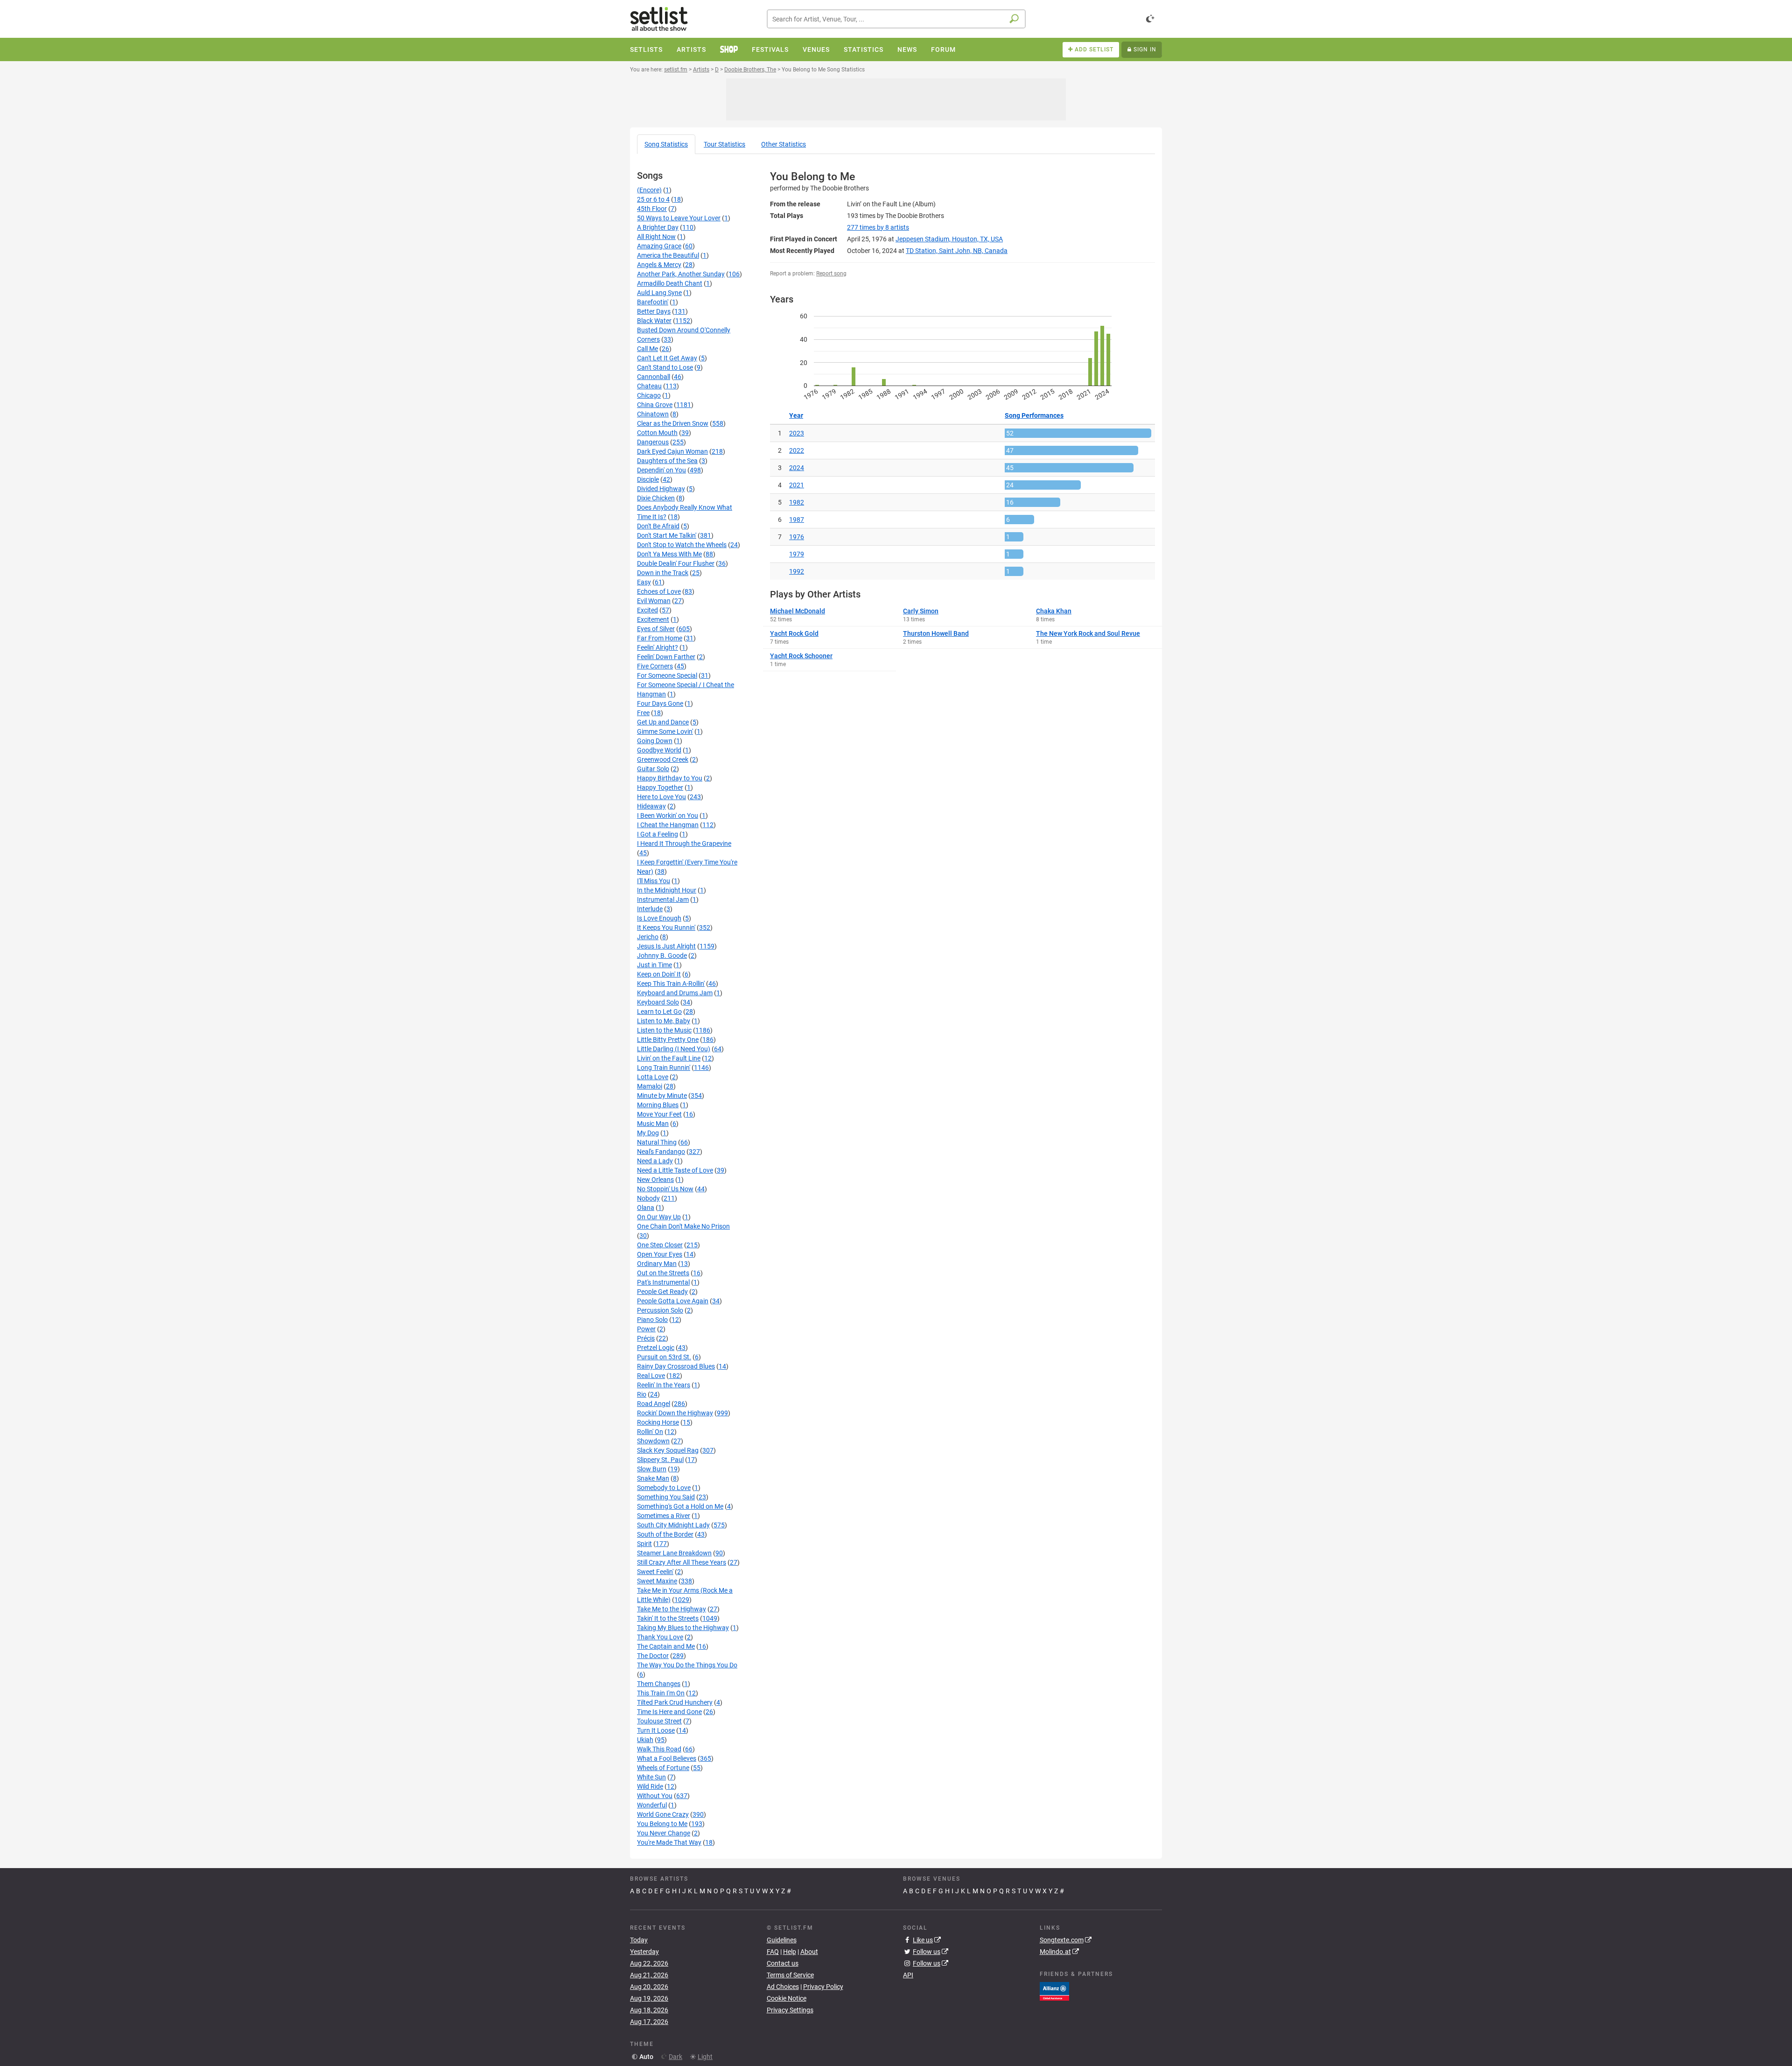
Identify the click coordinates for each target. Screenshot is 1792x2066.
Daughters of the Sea (667, 461)
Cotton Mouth (657, 433)
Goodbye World (659, 750)
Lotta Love (653, 1077)
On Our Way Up (659, 1217)
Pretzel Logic (656, 1348)
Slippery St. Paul (660, 1460)
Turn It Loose (656, 1730)
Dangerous (653, 442)
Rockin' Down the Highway (675, 1413)
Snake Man (653, 1478)
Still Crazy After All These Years (682, 1562)
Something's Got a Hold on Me (680, 1506)
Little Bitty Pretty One (668, 1040)
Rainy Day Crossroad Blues (676, 1366)
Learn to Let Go (659, 1012)
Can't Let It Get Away (667, 358)
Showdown (653, 1441)
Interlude (650, 909)
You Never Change (664, 1833)
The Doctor (653, 1656)
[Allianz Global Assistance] (1054, 1990)
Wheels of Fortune (663, 1768)
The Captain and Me (666, 1646)
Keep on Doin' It (659, 974)
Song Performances (1034, 415)
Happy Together (660, 787)
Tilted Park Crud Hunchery (675, 1702)
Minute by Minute (662, 1096)
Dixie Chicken (656, 498)
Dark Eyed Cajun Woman (672, 451)
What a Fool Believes (667, 1758)
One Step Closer (660, 1245)
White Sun (651, 1777)
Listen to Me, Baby (664, 1021)
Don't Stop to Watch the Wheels (682, 545)
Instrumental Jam (663, 899)
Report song (831, 274)
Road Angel (654, 1404)
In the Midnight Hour (667, 890)
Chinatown (653, 414)
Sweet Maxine (657, 1581)
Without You (655, 1796)
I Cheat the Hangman (668, 825)
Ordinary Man (657, 1264)
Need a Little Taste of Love (675, 1170)
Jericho (648, 937)
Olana (646, 1208)
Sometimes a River (664, 1516)
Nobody (648, 1198)
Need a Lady (655, 1161)
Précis (646, 1338)
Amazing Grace (659, 246)
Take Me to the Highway (672, 1609)
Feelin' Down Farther (666, 657)
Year (796, 415)
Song (666, 144)
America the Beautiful (668, 255)
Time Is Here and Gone (669, 1712)
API (908, 1975)
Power (646, 1329)
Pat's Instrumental (663, 1282)
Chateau (649, 386)
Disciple (648, 479)
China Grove (655, 405)
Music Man (653, 1124)
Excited (647, 610)
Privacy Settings (790, 2010)
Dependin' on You (661, 470)
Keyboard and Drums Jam (675, 993)
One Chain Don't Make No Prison (683, 1226)
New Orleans (655, 1180)
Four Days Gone (660, 703)
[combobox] (896, 19)
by (878, 227)
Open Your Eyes (660, 1254)
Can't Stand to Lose (665, 367)
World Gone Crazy (663, 1814)
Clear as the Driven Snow (673, 423)
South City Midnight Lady (673, 1525)
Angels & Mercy (659, 265)
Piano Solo (652, 1320)
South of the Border (665, 1534)
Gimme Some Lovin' (665, 731)
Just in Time (654, 965)
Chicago (649, 395)
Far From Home (660, 638)
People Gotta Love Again (673, 1301)
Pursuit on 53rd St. (664, 1357)
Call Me (647, 349)
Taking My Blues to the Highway (683, 1628)
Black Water (654, 321)
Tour (724, 144)
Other (784, 144)
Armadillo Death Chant (670, 283)
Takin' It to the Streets (668, 1618)
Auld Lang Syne (659, 293)
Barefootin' (653, 302)
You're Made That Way (669, 1842)
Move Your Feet (659, 1114)
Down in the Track (663, 573)
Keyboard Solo (658, 1002)
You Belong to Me (662, 1824)
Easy (644, 582)
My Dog (648, 1133)
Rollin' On (650, 1432)
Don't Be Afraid (658, 526)
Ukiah (645, 1740)
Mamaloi (650, 1086)
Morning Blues (658, 1105)
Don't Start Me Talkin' (667, 535)
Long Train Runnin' (664, 1068)
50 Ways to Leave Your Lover (679, 218)
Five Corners (655, 666)
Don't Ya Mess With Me (669, 554)
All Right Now (656, 237)
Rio (642, 1394)
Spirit (644, 1544)
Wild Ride (650, 1786)
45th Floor (652, 209)
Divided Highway (661, 489)
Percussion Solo (660, 1310)
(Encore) (649, 190)
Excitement (653, 619)
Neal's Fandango (661, 1152)
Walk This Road (659, 1749)
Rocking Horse (658, 1422)
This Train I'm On (661, 1693)
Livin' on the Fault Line (669, 1058)
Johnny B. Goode (662, 956)
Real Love (651, 1376)
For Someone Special (667, 675)
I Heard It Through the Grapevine (684, 843)
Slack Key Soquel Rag (668, 1450)
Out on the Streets (663, 1273)
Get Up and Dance (663, 722)
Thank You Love (660, 1637)
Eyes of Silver (656, 629)
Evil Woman (654, 601)
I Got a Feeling (658, 834)
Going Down (655, 741)
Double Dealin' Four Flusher (676, 563)
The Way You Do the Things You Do (687, 1665)
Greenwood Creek (663, 759)
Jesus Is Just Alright (666, 946)
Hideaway (651, 806)
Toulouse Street (659, 1721)
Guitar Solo (653, 769)
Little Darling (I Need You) (674, 1049)
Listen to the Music (664, 1030)
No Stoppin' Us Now (665, 1189)
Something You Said (666, 1497)
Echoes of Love (659, 591)
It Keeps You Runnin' (666, 928)
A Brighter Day (658, 227)
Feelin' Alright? (658, 647)
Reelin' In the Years (664, 1385)
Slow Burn (652, 1469)
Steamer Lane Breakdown (674, 1553)
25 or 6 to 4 (653, 199)
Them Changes (659, 1684)
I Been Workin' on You (668, 815)
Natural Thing (657, 1142)
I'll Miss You (654, 881)
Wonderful (652, 1805)
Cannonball (654, 377)
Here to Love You (661, 797)
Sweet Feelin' (655, 1572)
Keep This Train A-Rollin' (671, 984)
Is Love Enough (659, 918)
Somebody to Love (664, 1488)
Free (643, 713)
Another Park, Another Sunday (681, 274)
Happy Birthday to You (670, 778)
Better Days (654, 311)
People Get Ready (662, 1292)
